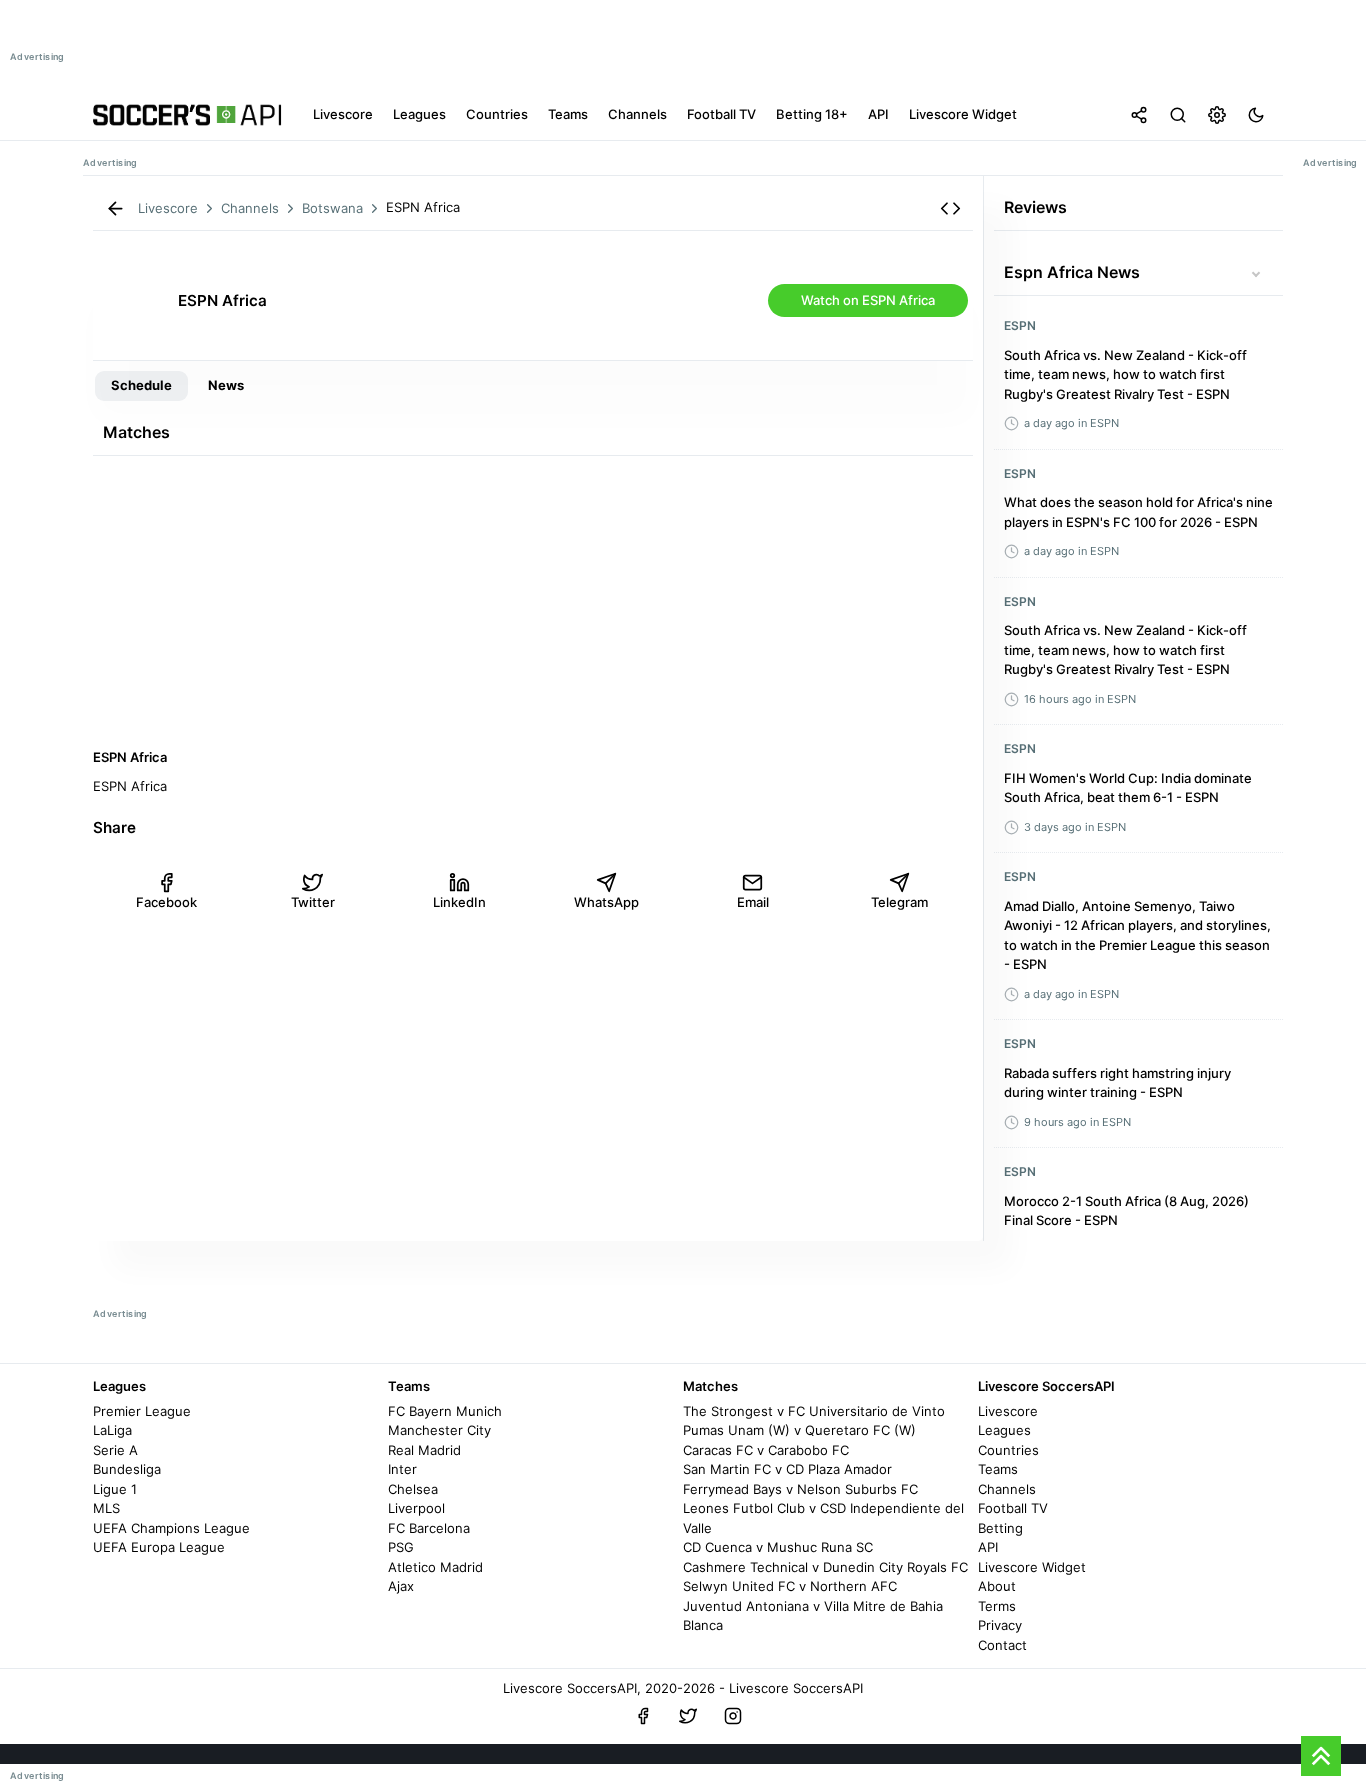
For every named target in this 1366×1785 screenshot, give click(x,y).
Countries (1008, 1450)
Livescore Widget (1032, 1567)
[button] (950, 208)
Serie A (115, 1450)
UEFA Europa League (159, 1547)
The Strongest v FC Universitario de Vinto (814, 1411)
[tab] (141, 386)
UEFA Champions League (171, 1528)
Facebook (166, 902)
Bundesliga (127, 1469)
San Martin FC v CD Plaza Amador (787, 1469)
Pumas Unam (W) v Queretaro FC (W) (799, 1430)
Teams (998, 1469)
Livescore (1008, 1411)
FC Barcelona (429, 1528)
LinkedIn (459, 902)
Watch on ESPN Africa (868, 300)
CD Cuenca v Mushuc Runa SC (778, 1547)
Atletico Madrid (435, 1567)
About (997, 1586)
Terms (997, 1606)
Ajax (401, 1586)
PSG (401, 1547)
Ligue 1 (115, 1489)
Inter (402, 1469)
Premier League (142, 1411)
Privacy (1000, 1625)
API (988, 1547)
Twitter (313, 902)
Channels (1007, 1489)
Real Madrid (424, 1450)
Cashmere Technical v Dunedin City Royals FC (825, 1567)
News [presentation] (226, 385)
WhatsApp (606, 902)
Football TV (1013, 1508)
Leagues (1004, 1430)
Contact (1002, 1645)
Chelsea (413, 1489)
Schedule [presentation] (141, 385)
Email (753, 902)
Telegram (899, 902)
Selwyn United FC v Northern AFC (790, 1586)
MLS (106, 1508)
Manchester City (439, 1430)
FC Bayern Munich (445, 1411)
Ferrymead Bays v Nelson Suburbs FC (800, 1489)
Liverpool (416, 1508)
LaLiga (112, 1430)
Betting (1000, 1528)
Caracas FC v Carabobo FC (766, 1450)
